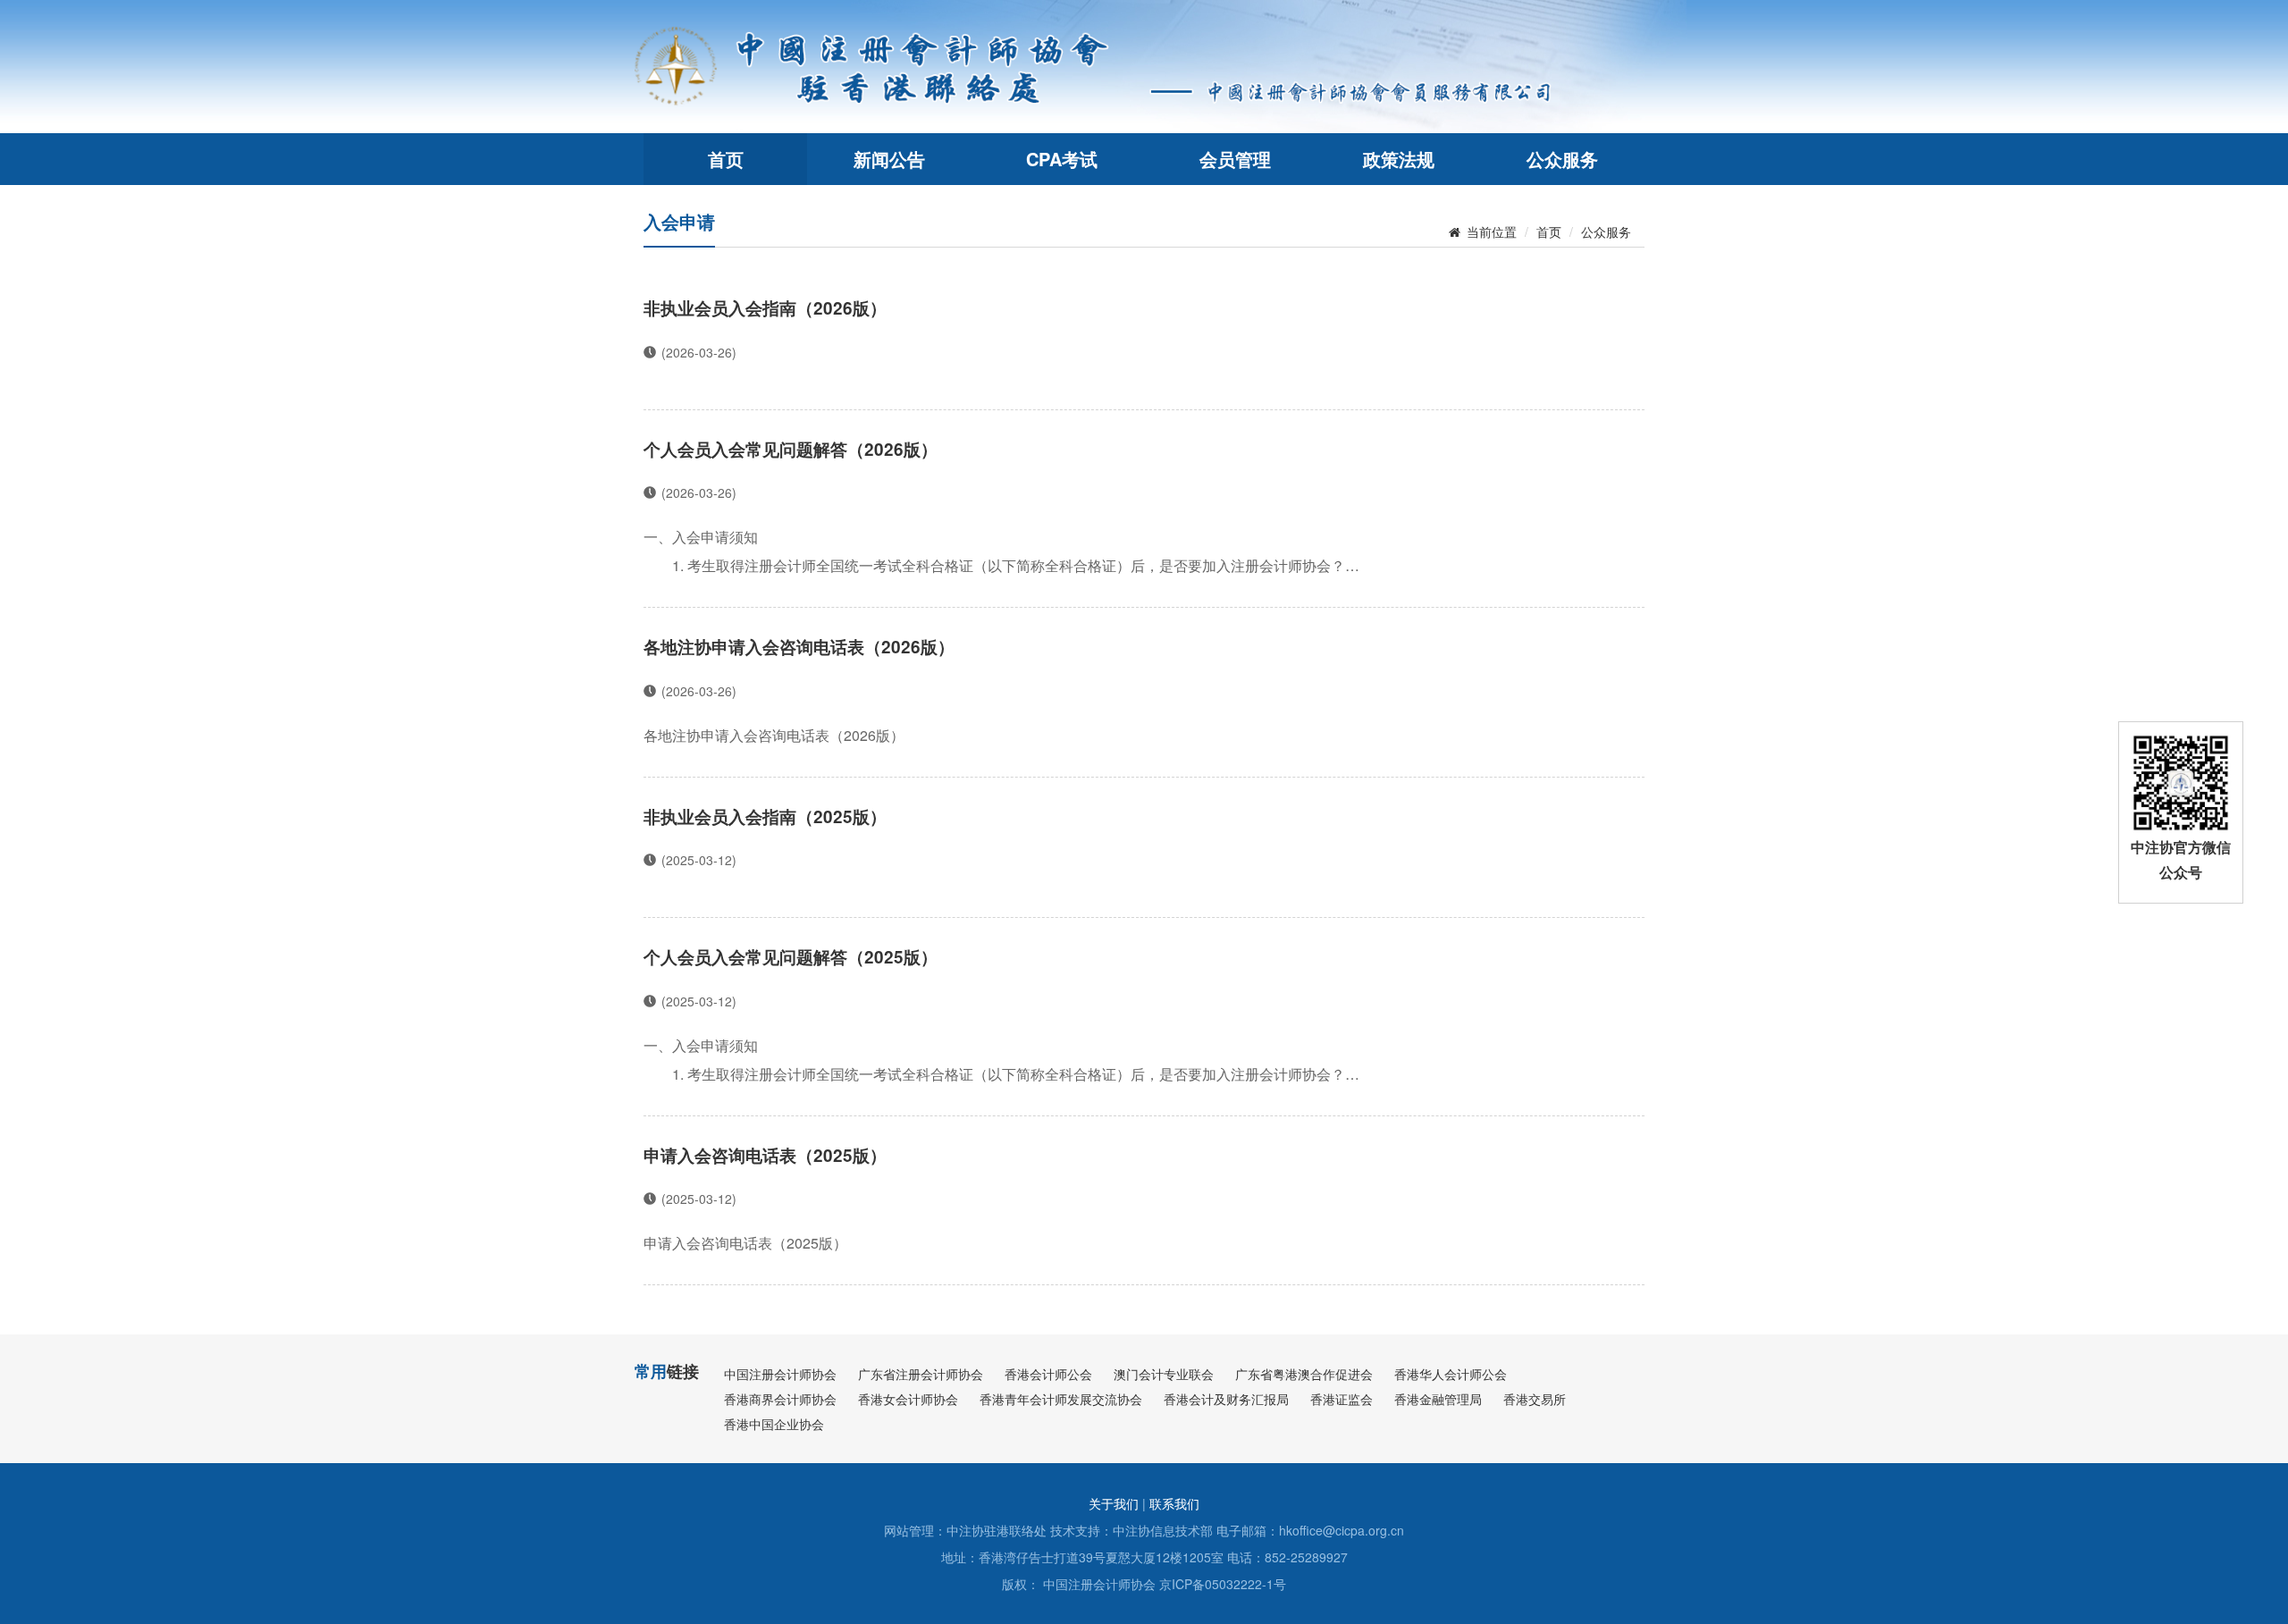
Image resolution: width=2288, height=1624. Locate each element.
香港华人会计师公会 (1451, 1374)
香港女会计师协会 (908, 1399)
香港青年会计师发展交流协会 (1061, 1399)
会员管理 (1235, 159)
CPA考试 (1062, 159)
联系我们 (1174, 1503)
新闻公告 (889, 159)
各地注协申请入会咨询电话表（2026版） (799, 647)
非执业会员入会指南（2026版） (765, 308)
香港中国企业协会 (774, 1424)
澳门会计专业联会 (1164, 1374)
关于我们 (1114, 1503)
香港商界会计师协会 (780, 1399)
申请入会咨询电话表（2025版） (765, 1155)
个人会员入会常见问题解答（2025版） (791, 957)
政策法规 (1399, 159)
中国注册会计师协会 (780, 1374)
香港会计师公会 (1048, 1374)
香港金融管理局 (1438, 1399)
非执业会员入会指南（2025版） (765, 816)
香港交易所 (1535, 1399)
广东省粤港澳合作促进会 (1304, 1374)
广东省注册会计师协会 (921, 1374)
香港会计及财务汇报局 (1226, 1399)
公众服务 (1562, 159)
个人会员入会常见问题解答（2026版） (791, 449)
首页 (726, 159)
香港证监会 (1342, 1399)
